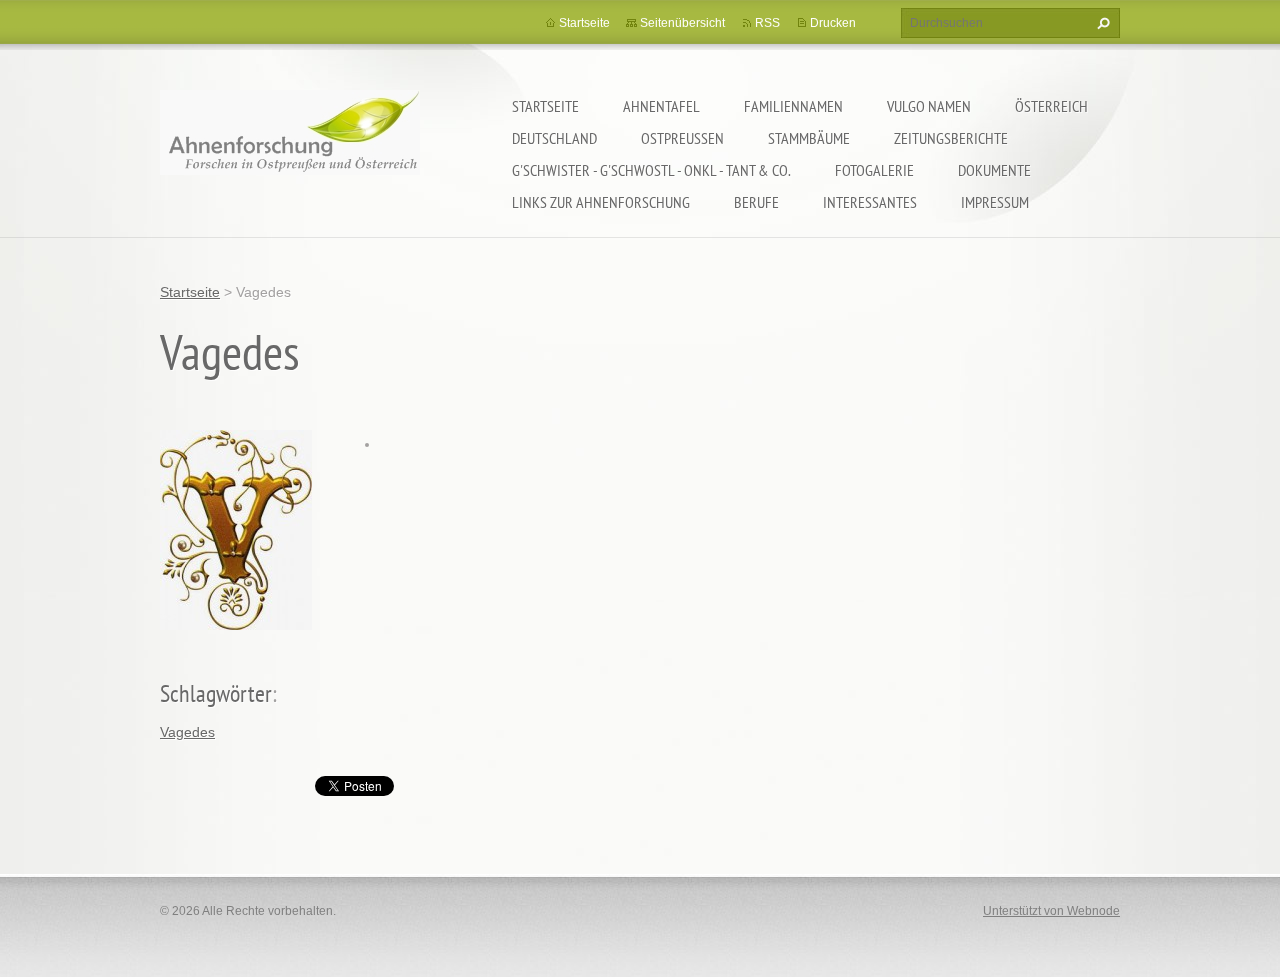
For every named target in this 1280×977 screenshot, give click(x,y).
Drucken (833, 23)
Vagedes (187, 732)
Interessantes (870, 202)
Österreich (1051, 106)
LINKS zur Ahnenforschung (601, 202)
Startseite (545, 106)
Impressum (995, 202)
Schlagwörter (216, 693)
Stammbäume (809, 138)
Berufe (756, 202)
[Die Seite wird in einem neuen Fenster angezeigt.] (236, 528)
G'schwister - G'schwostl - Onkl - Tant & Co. (651, 170)
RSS (767, 23)
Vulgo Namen (929, 106)
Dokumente (994, 170)
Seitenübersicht (682, 23)
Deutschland (554, 138)
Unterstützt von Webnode (1051, 911)
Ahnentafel (661, 106)
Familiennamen (793, 106)
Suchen (1101, 23)
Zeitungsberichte (951, 138)
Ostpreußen (682, 138)
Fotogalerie (874, 170)
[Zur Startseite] (290, 145)
